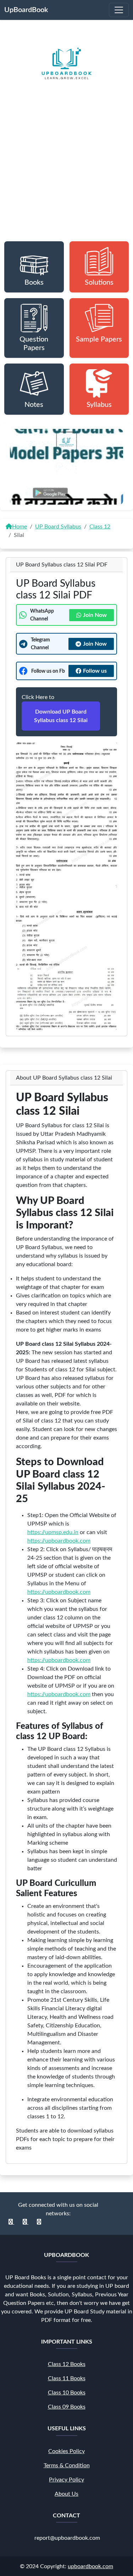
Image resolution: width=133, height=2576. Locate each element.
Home (20, 527)
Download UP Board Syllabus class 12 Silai (61, 716)
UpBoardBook (26, 10)
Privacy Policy (66, 2479)
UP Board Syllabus (58, 527)
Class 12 (100, 527)
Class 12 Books (67, 2364)
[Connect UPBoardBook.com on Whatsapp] (26, 2222)
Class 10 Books (67, 2393)
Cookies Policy (66, 2451)
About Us (66, 2494)
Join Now (95, 615)
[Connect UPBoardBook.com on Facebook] (11, 2222)
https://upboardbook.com (59, 1541)
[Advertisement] (66, 175)
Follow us (95, 671)
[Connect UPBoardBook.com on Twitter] (39, 2222)
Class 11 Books (67, 2378)
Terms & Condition (67, 2465)
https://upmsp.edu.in (53, 1532)
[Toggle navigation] (119, 10)
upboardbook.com (90, 2566)
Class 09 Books (67, 2407)
